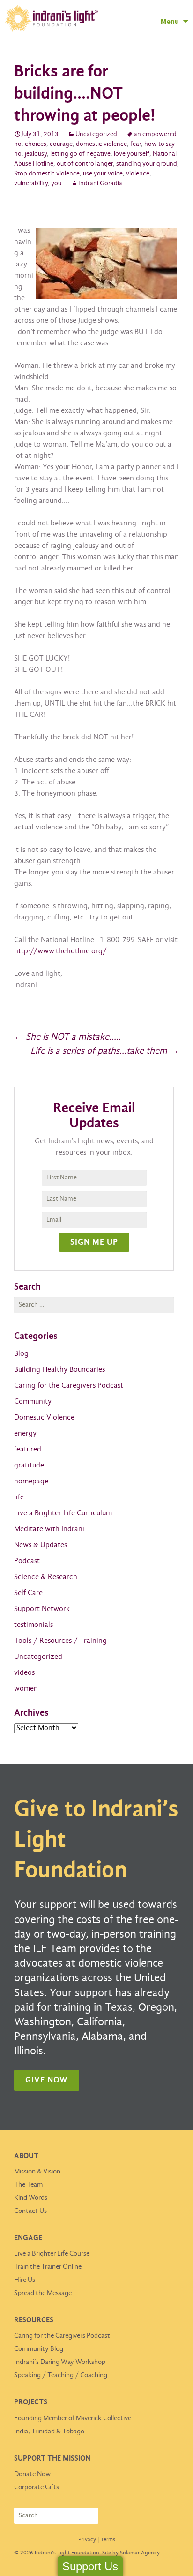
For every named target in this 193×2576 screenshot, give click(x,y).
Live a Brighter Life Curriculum (63, 1513)
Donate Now (32, 2474)
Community (33, 1402)
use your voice (103, 174)
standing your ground (147, 164)
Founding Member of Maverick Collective (73, 2418)
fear (136, 144)
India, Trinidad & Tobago (49, 2432)
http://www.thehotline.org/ (60, 951)
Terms (108, 2540)
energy (25, 1433)
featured (28, 1449)
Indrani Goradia (100, 184)
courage (61, 144)
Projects (31, 2402)
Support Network (42, 1609)
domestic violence (101, 144)
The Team (28, 2185)
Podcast (27, 1561)
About (26, 2156)
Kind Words (31, 2198)
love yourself (132, 154)
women (26, 1689)
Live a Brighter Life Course (52, 2254)
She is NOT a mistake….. (67, 1037)
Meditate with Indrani (49, 1529)
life (19, 1497)
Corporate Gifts (37, 2487)
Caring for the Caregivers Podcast (69, 1386)
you (56, 184)
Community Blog (39, 2349)
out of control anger (85, 164)
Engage (28, 2238)
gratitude (29, 1465)
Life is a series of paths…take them (105, 1051)
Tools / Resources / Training (60, 1641)
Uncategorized (96, 134)
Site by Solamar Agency (131, 2553)
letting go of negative (80, 154)
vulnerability (31, 184)
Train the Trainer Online (48, 2267)
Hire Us (25, 2280)
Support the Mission (52, 2458)
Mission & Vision (37, 2172)
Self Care (28, 1593)
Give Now (47, 2080)
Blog (21, 1354)
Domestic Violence (44, 1417)
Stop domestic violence (47, 174)
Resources (34, 2320)
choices (36, 144)
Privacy (87, 2540)
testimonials (33, 1625)
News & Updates (41, 1545)
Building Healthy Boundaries (59, 1370)
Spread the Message (43, 2293)
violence (138, 174)
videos (24, 1673)
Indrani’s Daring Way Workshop (60, 2362)
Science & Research (46, 1577)
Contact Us (30, 2211)
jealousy (36, 154)
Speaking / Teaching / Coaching (61, 2375)
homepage (31, 1481)
